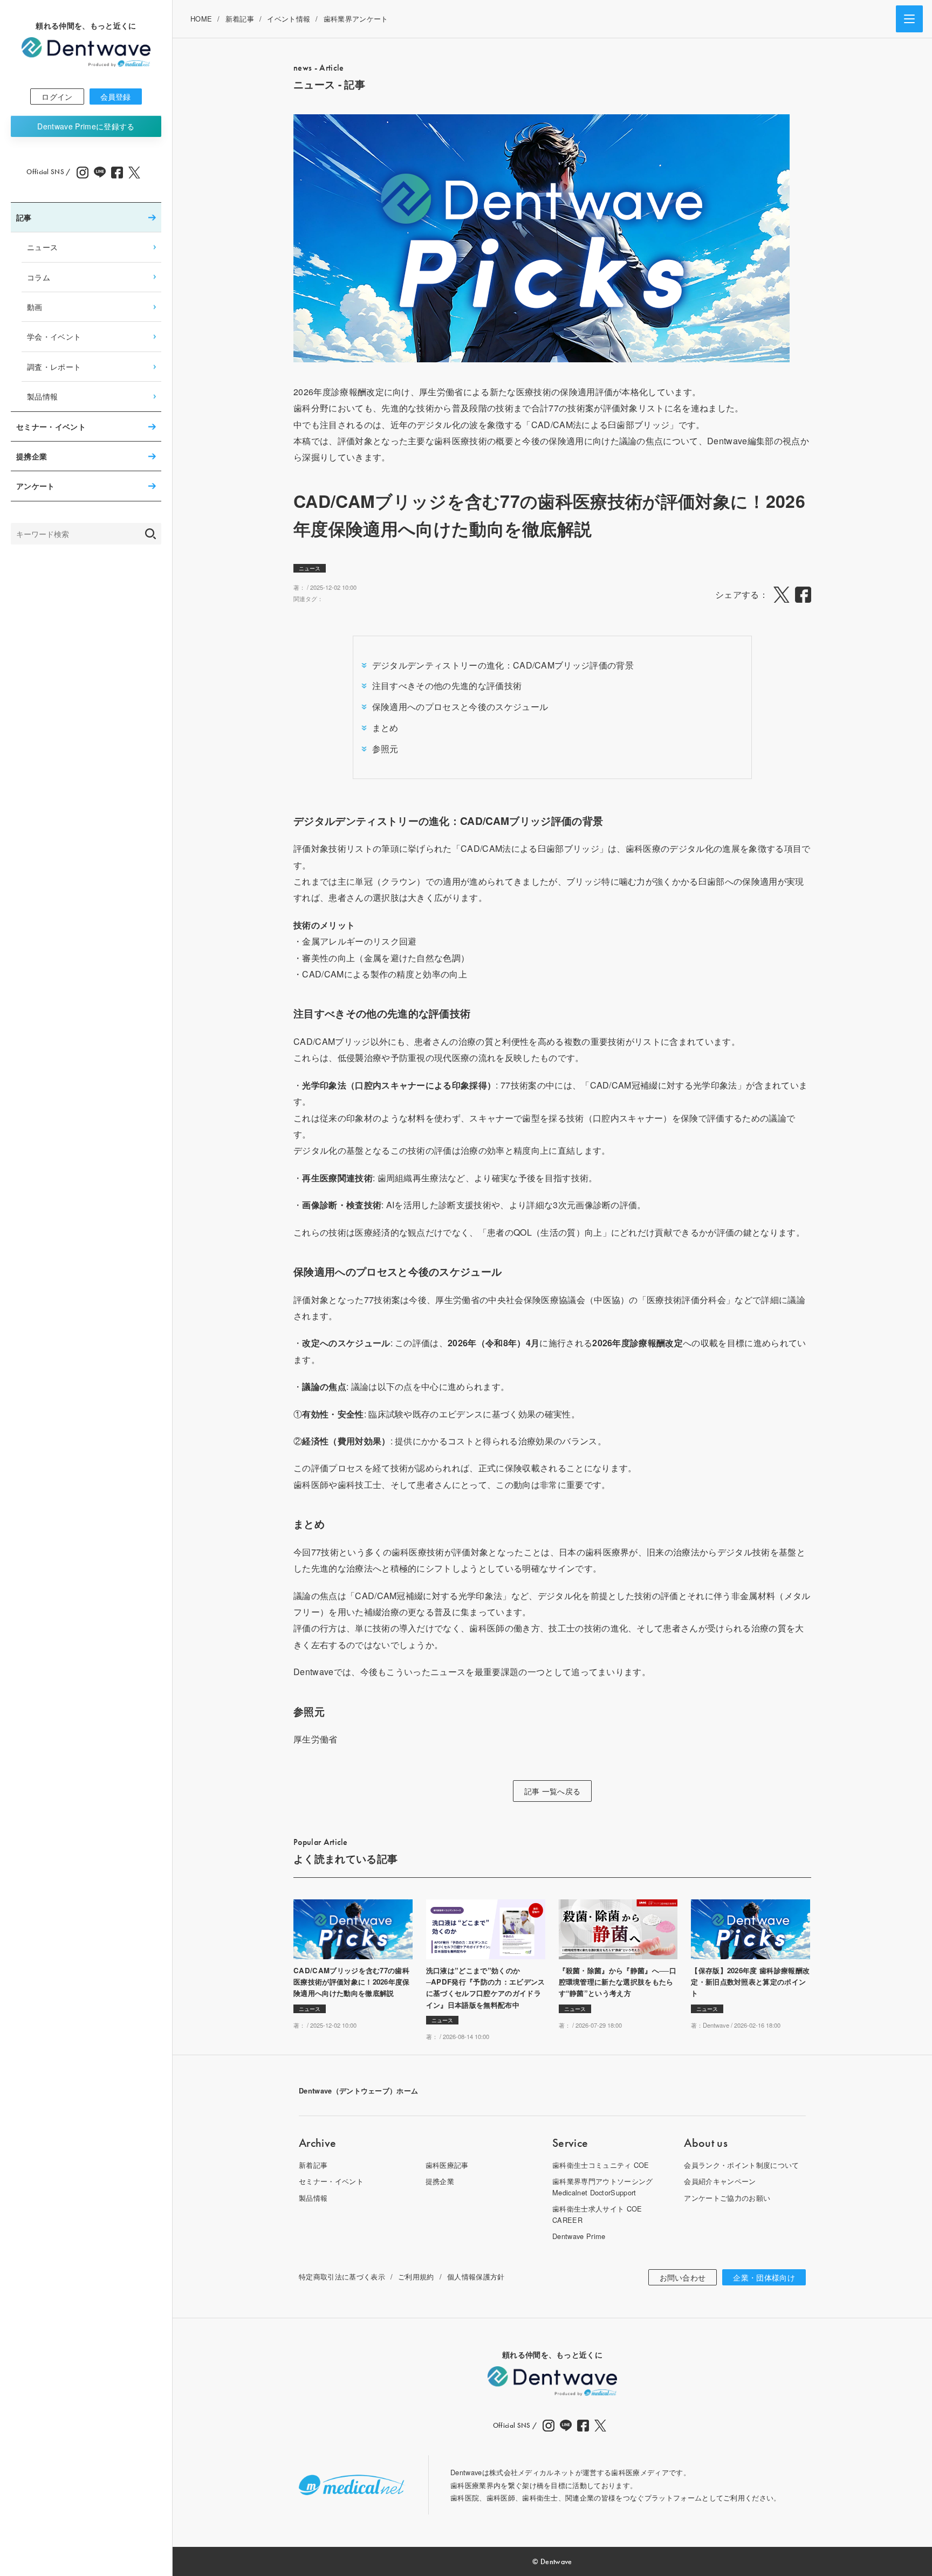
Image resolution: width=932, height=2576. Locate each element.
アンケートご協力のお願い (727, 2198)
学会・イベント (54, 336)
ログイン (57, 97)
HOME (201, 19)
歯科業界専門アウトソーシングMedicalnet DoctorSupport (602, 2186)
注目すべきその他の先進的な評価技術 (447, 686)
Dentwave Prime (86, 126)
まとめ (385, 728)
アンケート (36, 486)
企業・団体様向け (764, 2277)
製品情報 (42, 396)
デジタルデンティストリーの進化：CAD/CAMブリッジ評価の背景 (503, 665)
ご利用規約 (416, 2277)
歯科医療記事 (447, 2165)
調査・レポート (54, 366)
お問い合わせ (683, 2277)
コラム (39, 277)
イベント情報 (289, 19)
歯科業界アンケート (356, 19)
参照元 (385, 749)
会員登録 (116, 97)
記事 (24, 217)
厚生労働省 (316, 1739)
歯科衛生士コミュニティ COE (601, 2165)
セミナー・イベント (51, 426)
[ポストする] (782, 595)
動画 (35, 306)
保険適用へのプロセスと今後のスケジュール (460, 707)
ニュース (42, 247)
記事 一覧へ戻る (553, 1791)
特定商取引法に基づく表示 (342, 2277)
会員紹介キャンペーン (720, 2181)
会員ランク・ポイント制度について (741, 2165)
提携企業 (32, 456)
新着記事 (240, 19)
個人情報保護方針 (476, 2277)
